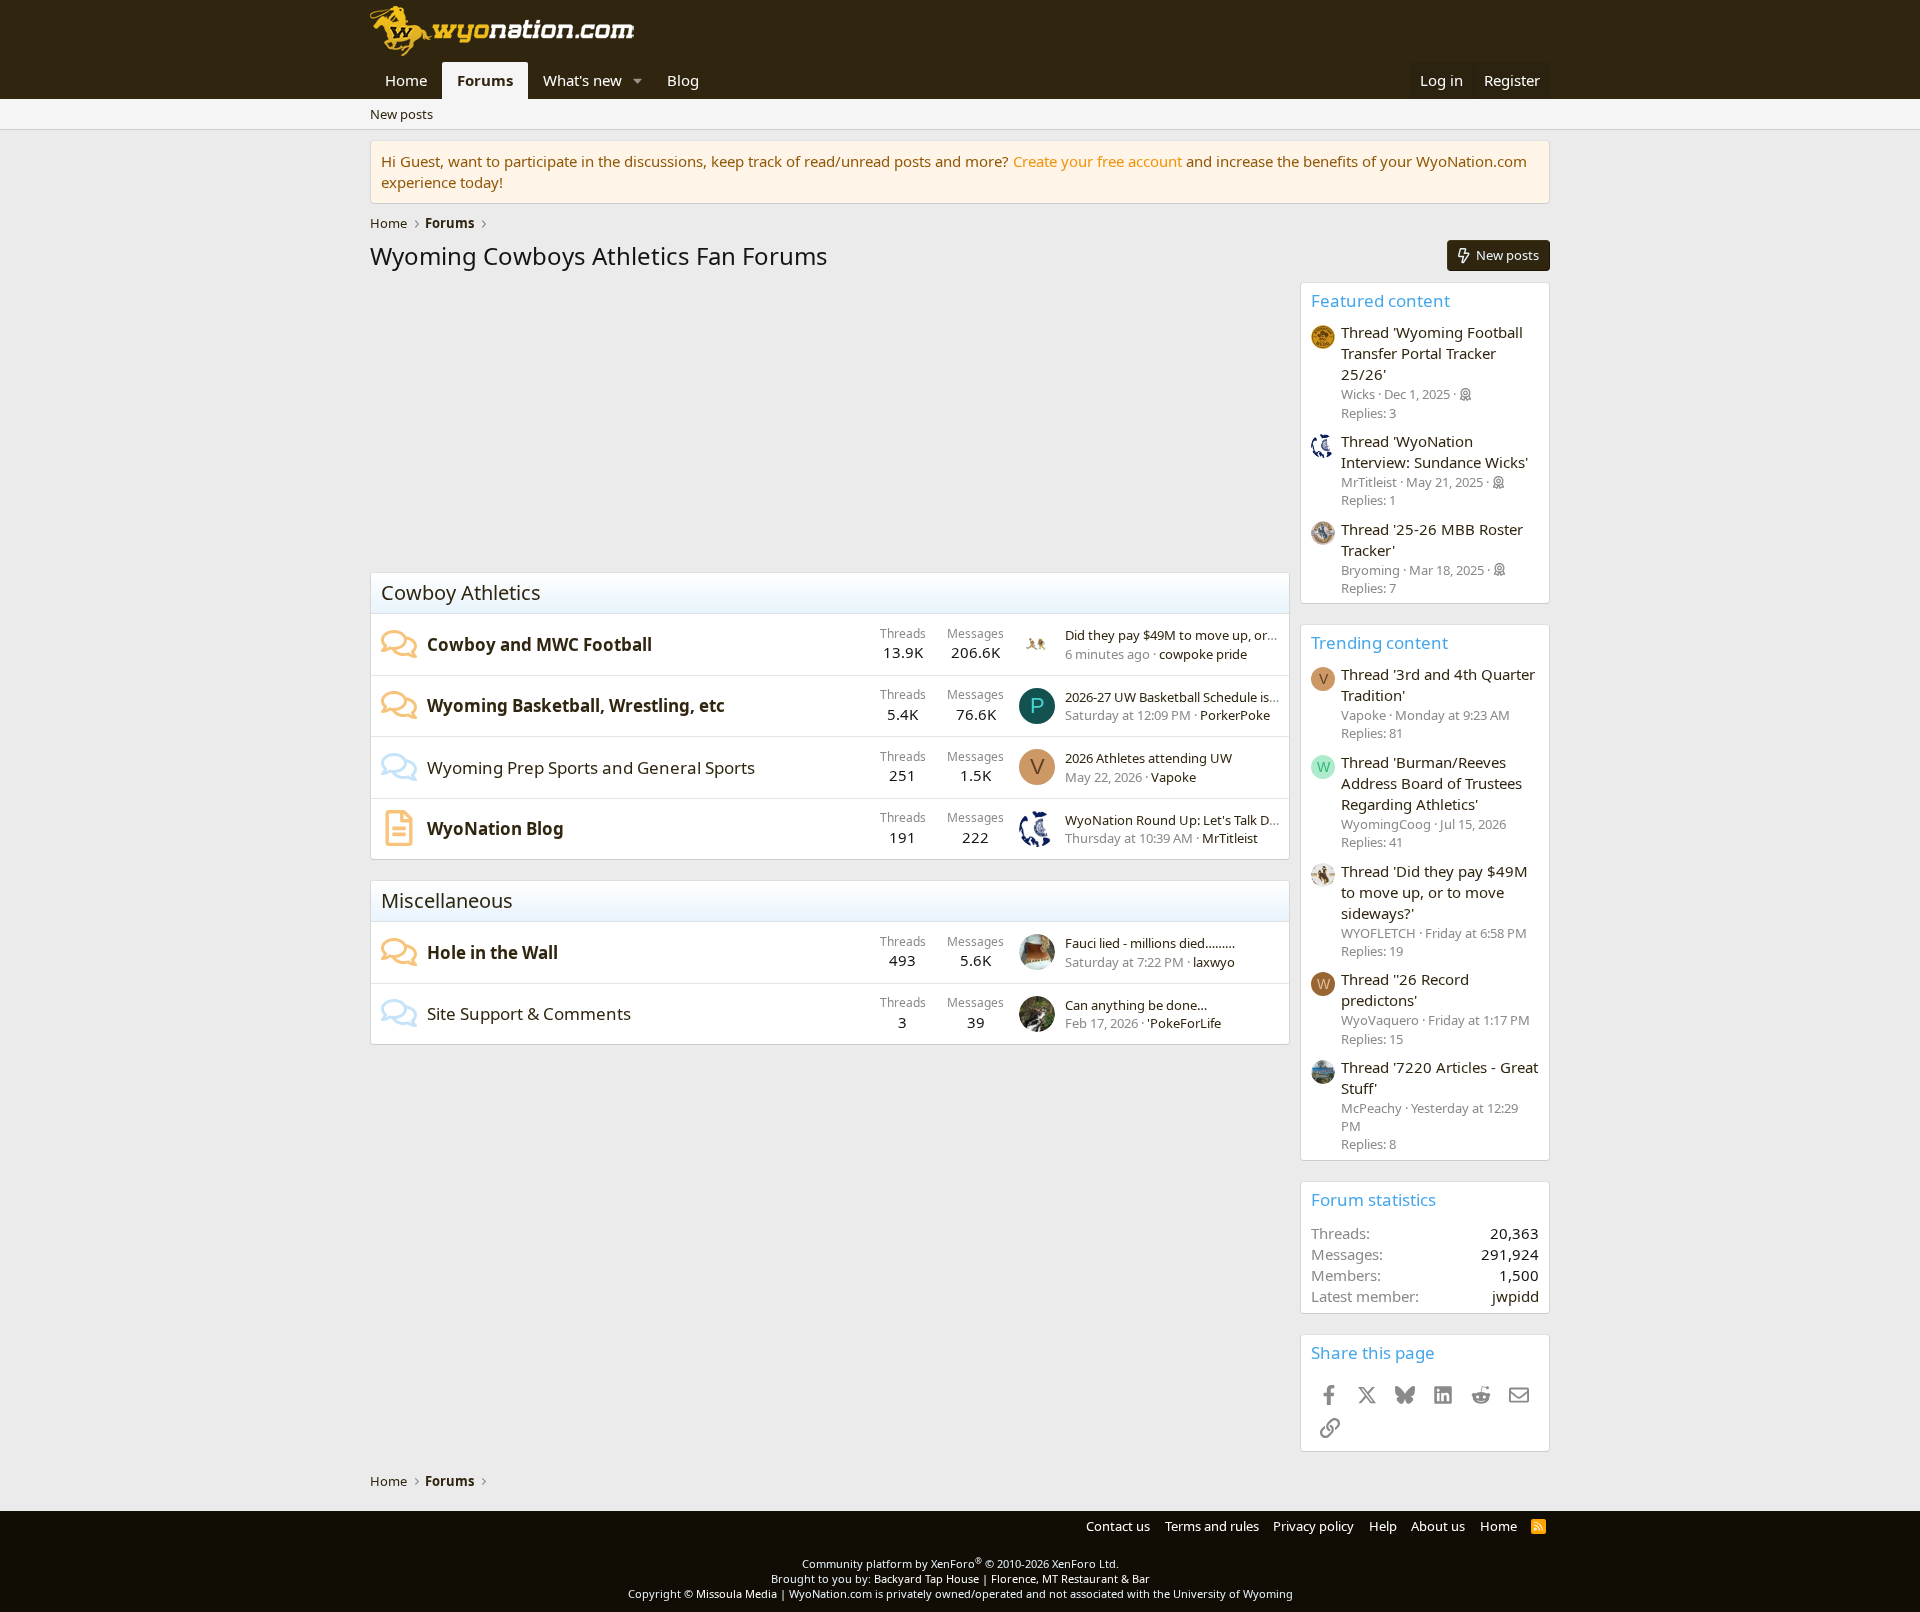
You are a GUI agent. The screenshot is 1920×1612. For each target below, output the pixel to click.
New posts (401, 114)
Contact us (1118, 1526)
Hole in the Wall (492, 952)
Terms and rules (1212, 1526)
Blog (683, 80)
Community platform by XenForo (960, 1563)
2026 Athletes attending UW (1148, 758)
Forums (485, 80)
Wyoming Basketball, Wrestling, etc (576, 705)
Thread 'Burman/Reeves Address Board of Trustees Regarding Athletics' (1431, 783)
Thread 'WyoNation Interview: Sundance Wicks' (1434, 451)
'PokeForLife (1184, 1023)
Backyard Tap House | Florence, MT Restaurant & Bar (1012, 1578)
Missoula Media (736, 1593)
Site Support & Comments (529, 1013)
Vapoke (1173, 777)
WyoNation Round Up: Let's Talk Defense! (1188, 820)
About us (1438, 1526)
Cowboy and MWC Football (539, 644)
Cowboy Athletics (461, 592)
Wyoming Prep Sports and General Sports (591, 767)
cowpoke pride (1203, 654)
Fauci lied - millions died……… (1150, 943)
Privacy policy (1313, 1526)
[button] (638, 80)
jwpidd (1515, 1296)
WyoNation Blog (495, 828)
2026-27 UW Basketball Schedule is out (1179, 697)
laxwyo (1214, 962)
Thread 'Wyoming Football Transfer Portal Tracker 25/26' (1432, 353)
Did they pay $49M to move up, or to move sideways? (1224, 635)
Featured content (1380, 300)
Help (1383, 1526)
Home (406, 80)
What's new (582, 80)
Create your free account (1097, 161)
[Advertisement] (830, 427)
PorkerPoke (1235, 715)
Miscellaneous (447, 900)
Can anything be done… (1136, 1005)
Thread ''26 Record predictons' (1405, 989)
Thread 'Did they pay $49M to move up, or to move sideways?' (1434, 892)
